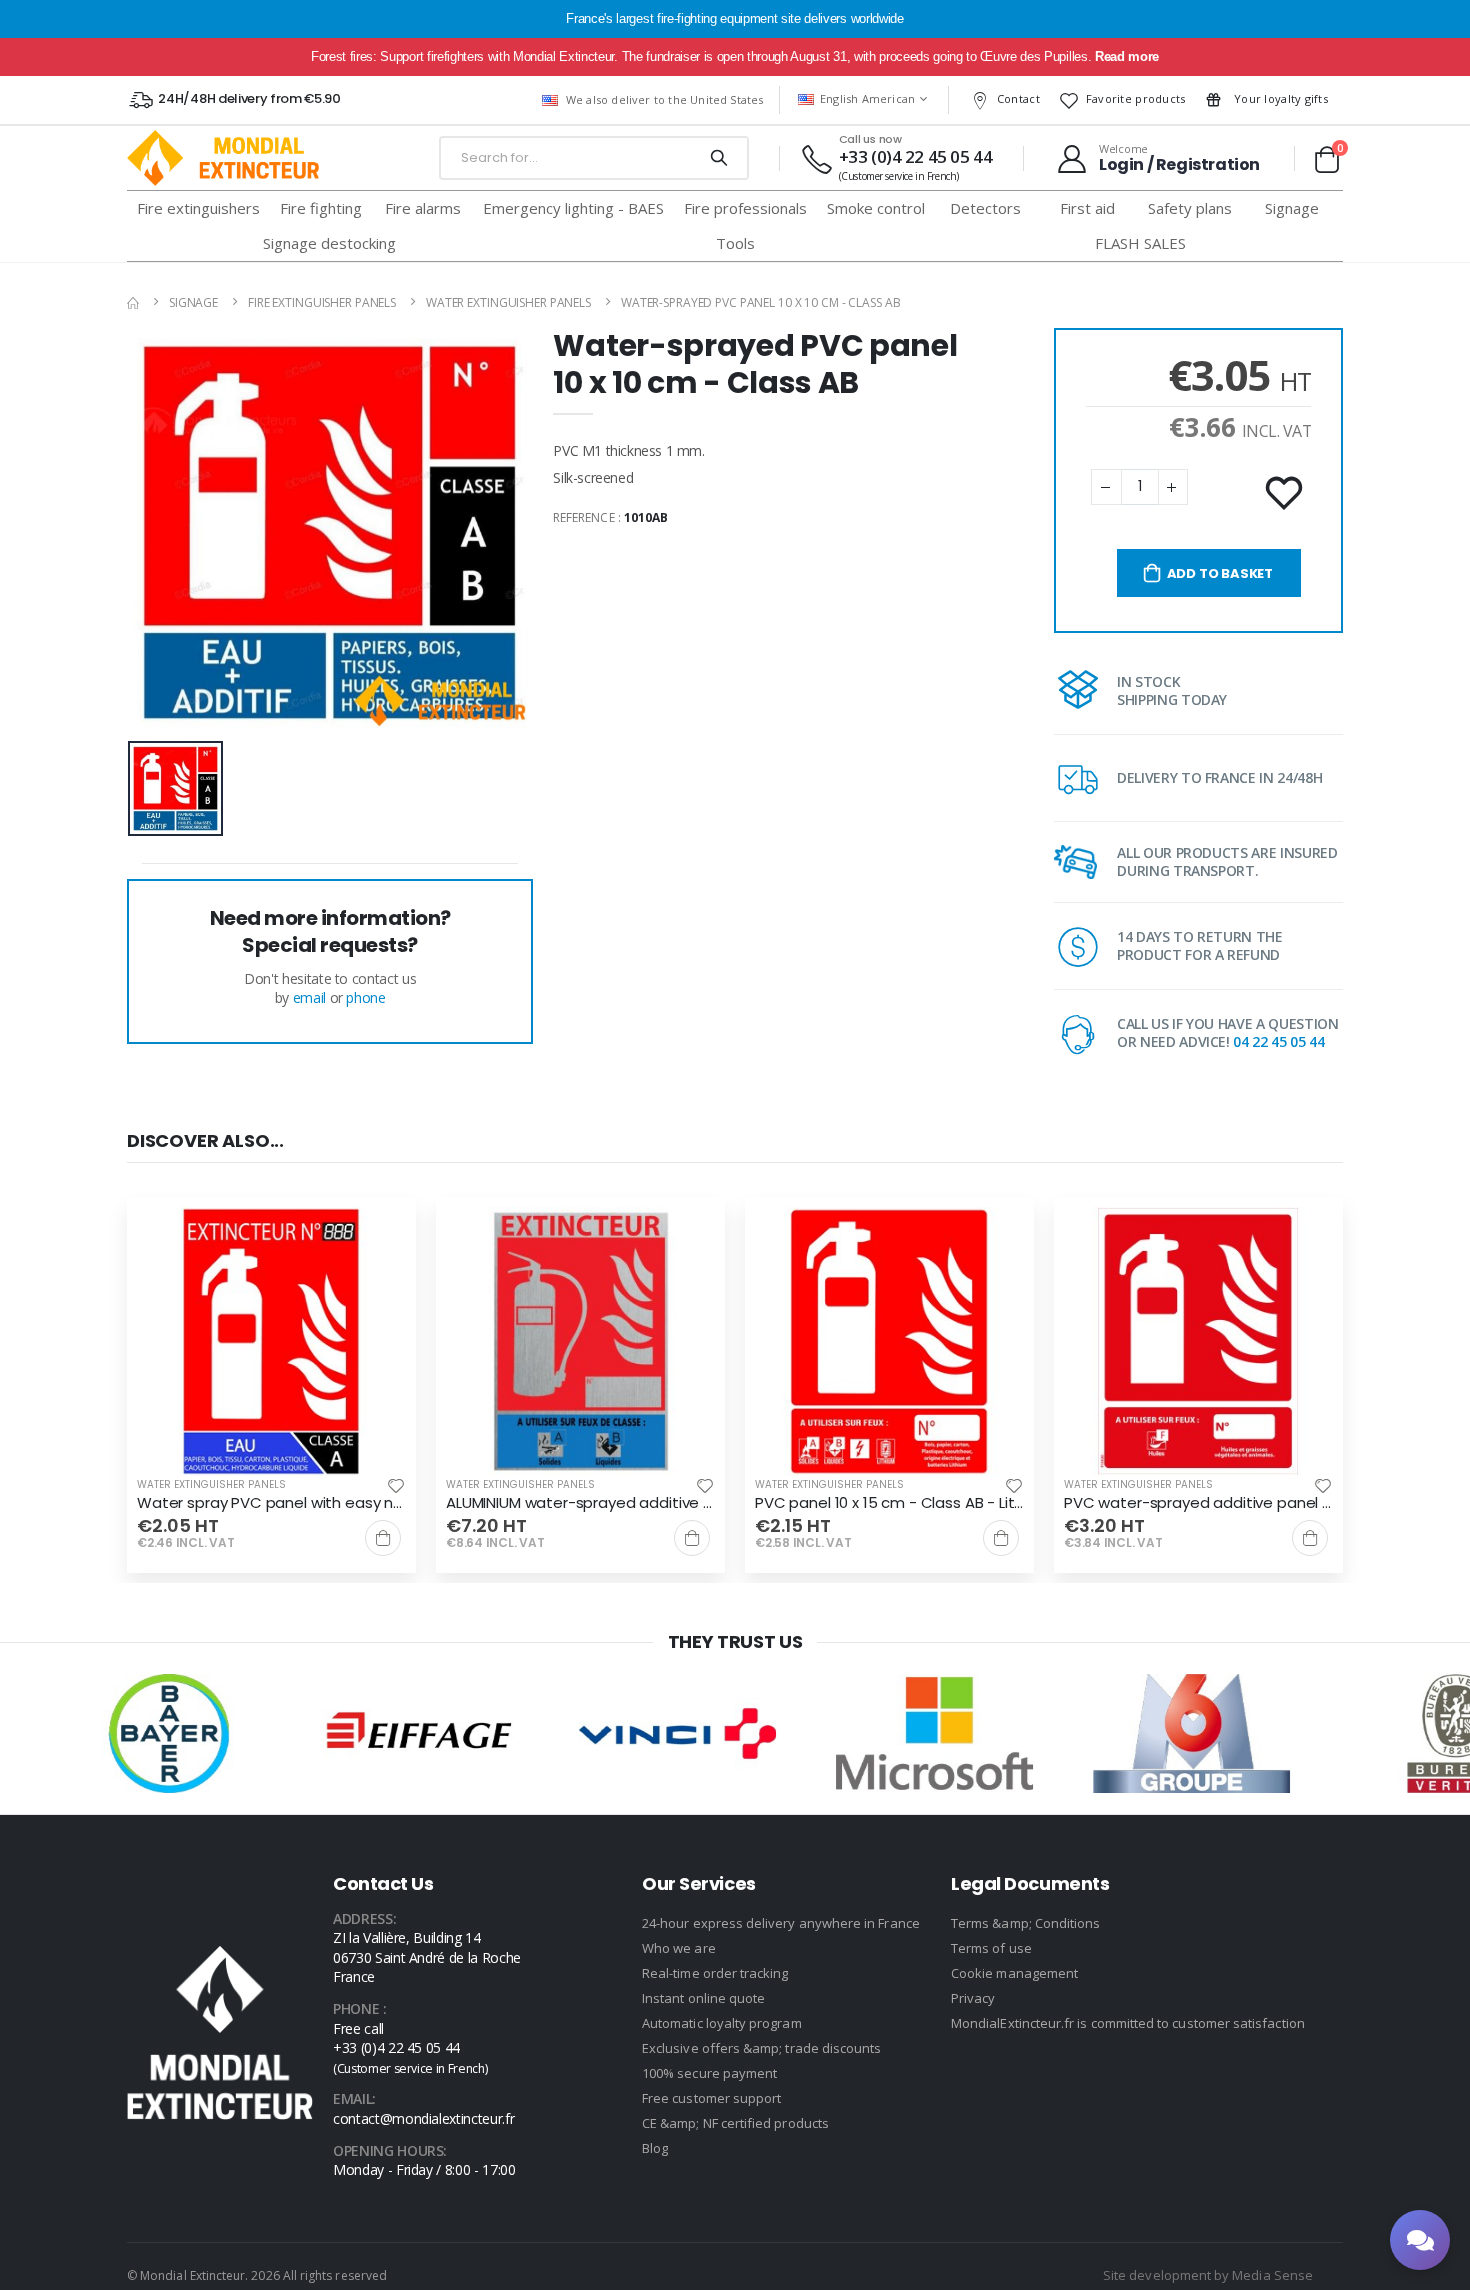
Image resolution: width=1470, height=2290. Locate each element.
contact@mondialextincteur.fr (423, 2118)
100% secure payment (709, 2073)
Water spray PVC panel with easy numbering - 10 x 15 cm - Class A (271, 1503)
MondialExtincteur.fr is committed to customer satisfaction (1128, 2023)
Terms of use (991, 1948)
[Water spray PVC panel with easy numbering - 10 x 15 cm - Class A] (271, 1341)
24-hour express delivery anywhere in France (781, 1923)
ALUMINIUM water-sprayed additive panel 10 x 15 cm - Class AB (580, 1503)
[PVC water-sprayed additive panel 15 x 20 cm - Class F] (1198, 1341)
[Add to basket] (383, 1538)
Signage (193, 302)
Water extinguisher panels (508, 302)
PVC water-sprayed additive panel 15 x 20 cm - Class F (1198, 1503)
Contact (1018, 98)
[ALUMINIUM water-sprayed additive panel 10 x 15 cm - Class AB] (580, 1341)
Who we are (679, 1948)
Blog (655, 2148)
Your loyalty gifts (1279, 98)
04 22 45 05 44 (1278, 1041)
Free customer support (711, 2098)
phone (365, 997)
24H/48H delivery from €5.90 (249, 98)
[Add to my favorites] (1286, 494)
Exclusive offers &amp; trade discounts (761, 2048)
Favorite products (1136, 98)
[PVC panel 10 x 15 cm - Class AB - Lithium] (889, 1341)
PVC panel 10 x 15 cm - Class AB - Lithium (889, 1503)
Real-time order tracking (715, 1973)
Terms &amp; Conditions (1025, 1923)
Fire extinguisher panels (322, 302)
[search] (718, 158)
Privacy (973, 1998)
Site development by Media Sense (1208, 2275)
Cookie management (1014, 1973)
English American (868, 98)
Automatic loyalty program (722, 2023)
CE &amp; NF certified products (735, 2123)
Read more (1127, 56)
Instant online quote (703, 1998)
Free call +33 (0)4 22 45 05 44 (410, 2048)
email (309, 997)
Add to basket (1220, 573)
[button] (1326, 159)
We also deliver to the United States (665, 99)
